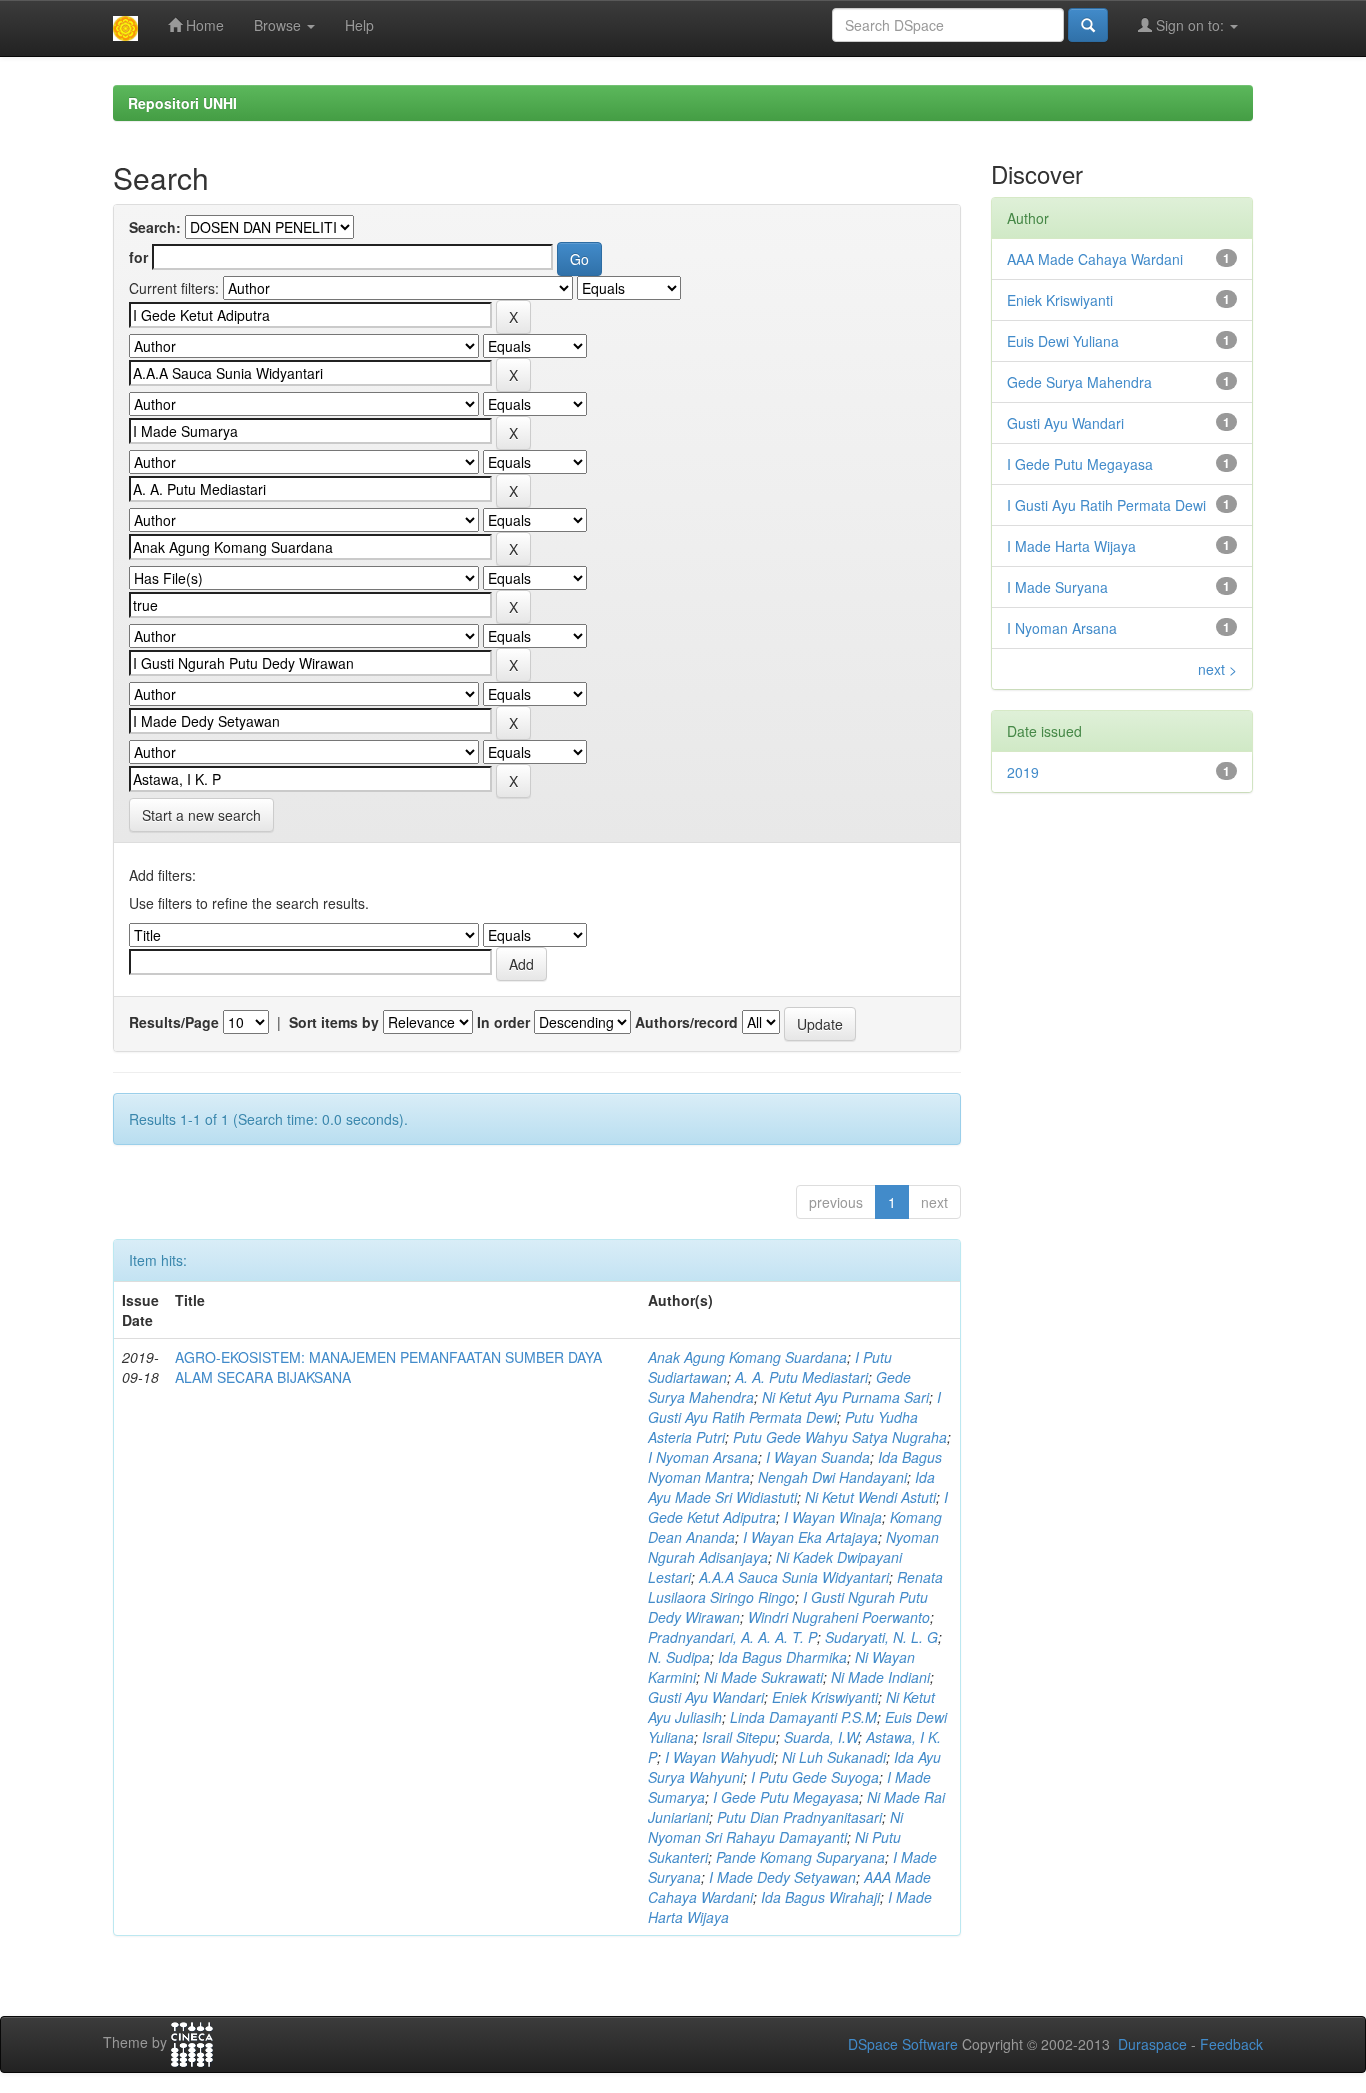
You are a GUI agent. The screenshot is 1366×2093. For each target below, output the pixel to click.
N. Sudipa (679, 1657)
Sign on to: (1190, 25)
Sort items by (334, 1022)
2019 (1023, 772)
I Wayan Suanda (818, 1457)
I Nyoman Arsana (703, 1457)
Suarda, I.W (821, 1737)
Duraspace (1152, 2044)
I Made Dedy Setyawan (782, 1877)
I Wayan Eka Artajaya (810, 1537)
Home (203, 25)
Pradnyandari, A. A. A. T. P (732, 1637)
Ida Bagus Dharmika (782, 1657)
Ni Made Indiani (880, 1677)
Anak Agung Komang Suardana (747, 1357)
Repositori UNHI (182, 103)
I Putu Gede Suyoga (815, 1777)
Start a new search (201, 815)
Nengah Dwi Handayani (832, 1477)
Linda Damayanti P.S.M (803, 1717)
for (138, 257)
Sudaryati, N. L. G (881, 1637)
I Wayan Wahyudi (719, 1757)
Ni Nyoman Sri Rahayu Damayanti (775, 1827)
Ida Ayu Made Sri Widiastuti (791, 1487)
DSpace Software (903, 2044)
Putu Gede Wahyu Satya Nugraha (840, 1437)
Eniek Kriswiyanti (825, 1697)
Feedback (1231, 2044)
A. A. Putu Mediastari (801, 1377)
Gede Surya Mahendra (1079, 382)
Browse (279, 25)
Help (359, 25)
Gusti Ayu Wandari (706, 1697)
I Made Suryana (1057, 587)
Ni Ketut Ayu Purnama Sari (845, 1397)
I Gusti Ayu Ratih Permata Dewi (794, 1407)
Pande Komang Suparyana (800, 1857)
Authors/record (686, 1022)
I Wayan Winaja (833, 1517)
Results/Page (174, 1022)
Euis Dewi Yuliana (1063, 341)
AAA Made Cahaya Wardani (1095, 259)
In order (503, 1022)
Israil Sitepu (739, 1737)
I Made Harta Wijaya (1071, 546)
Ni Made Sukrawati (763, 1677)
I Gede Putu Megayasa (786, 1797)
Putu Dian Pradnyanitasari (799, 1817)
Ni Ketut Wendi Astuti (870, 1497)
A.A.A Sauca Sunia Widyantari (794, 1577)
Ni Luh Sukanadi (834, 1757)
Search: (155, 227)
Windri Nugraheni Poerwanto (839, 1617)
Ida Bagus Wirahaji (820, 1897)
